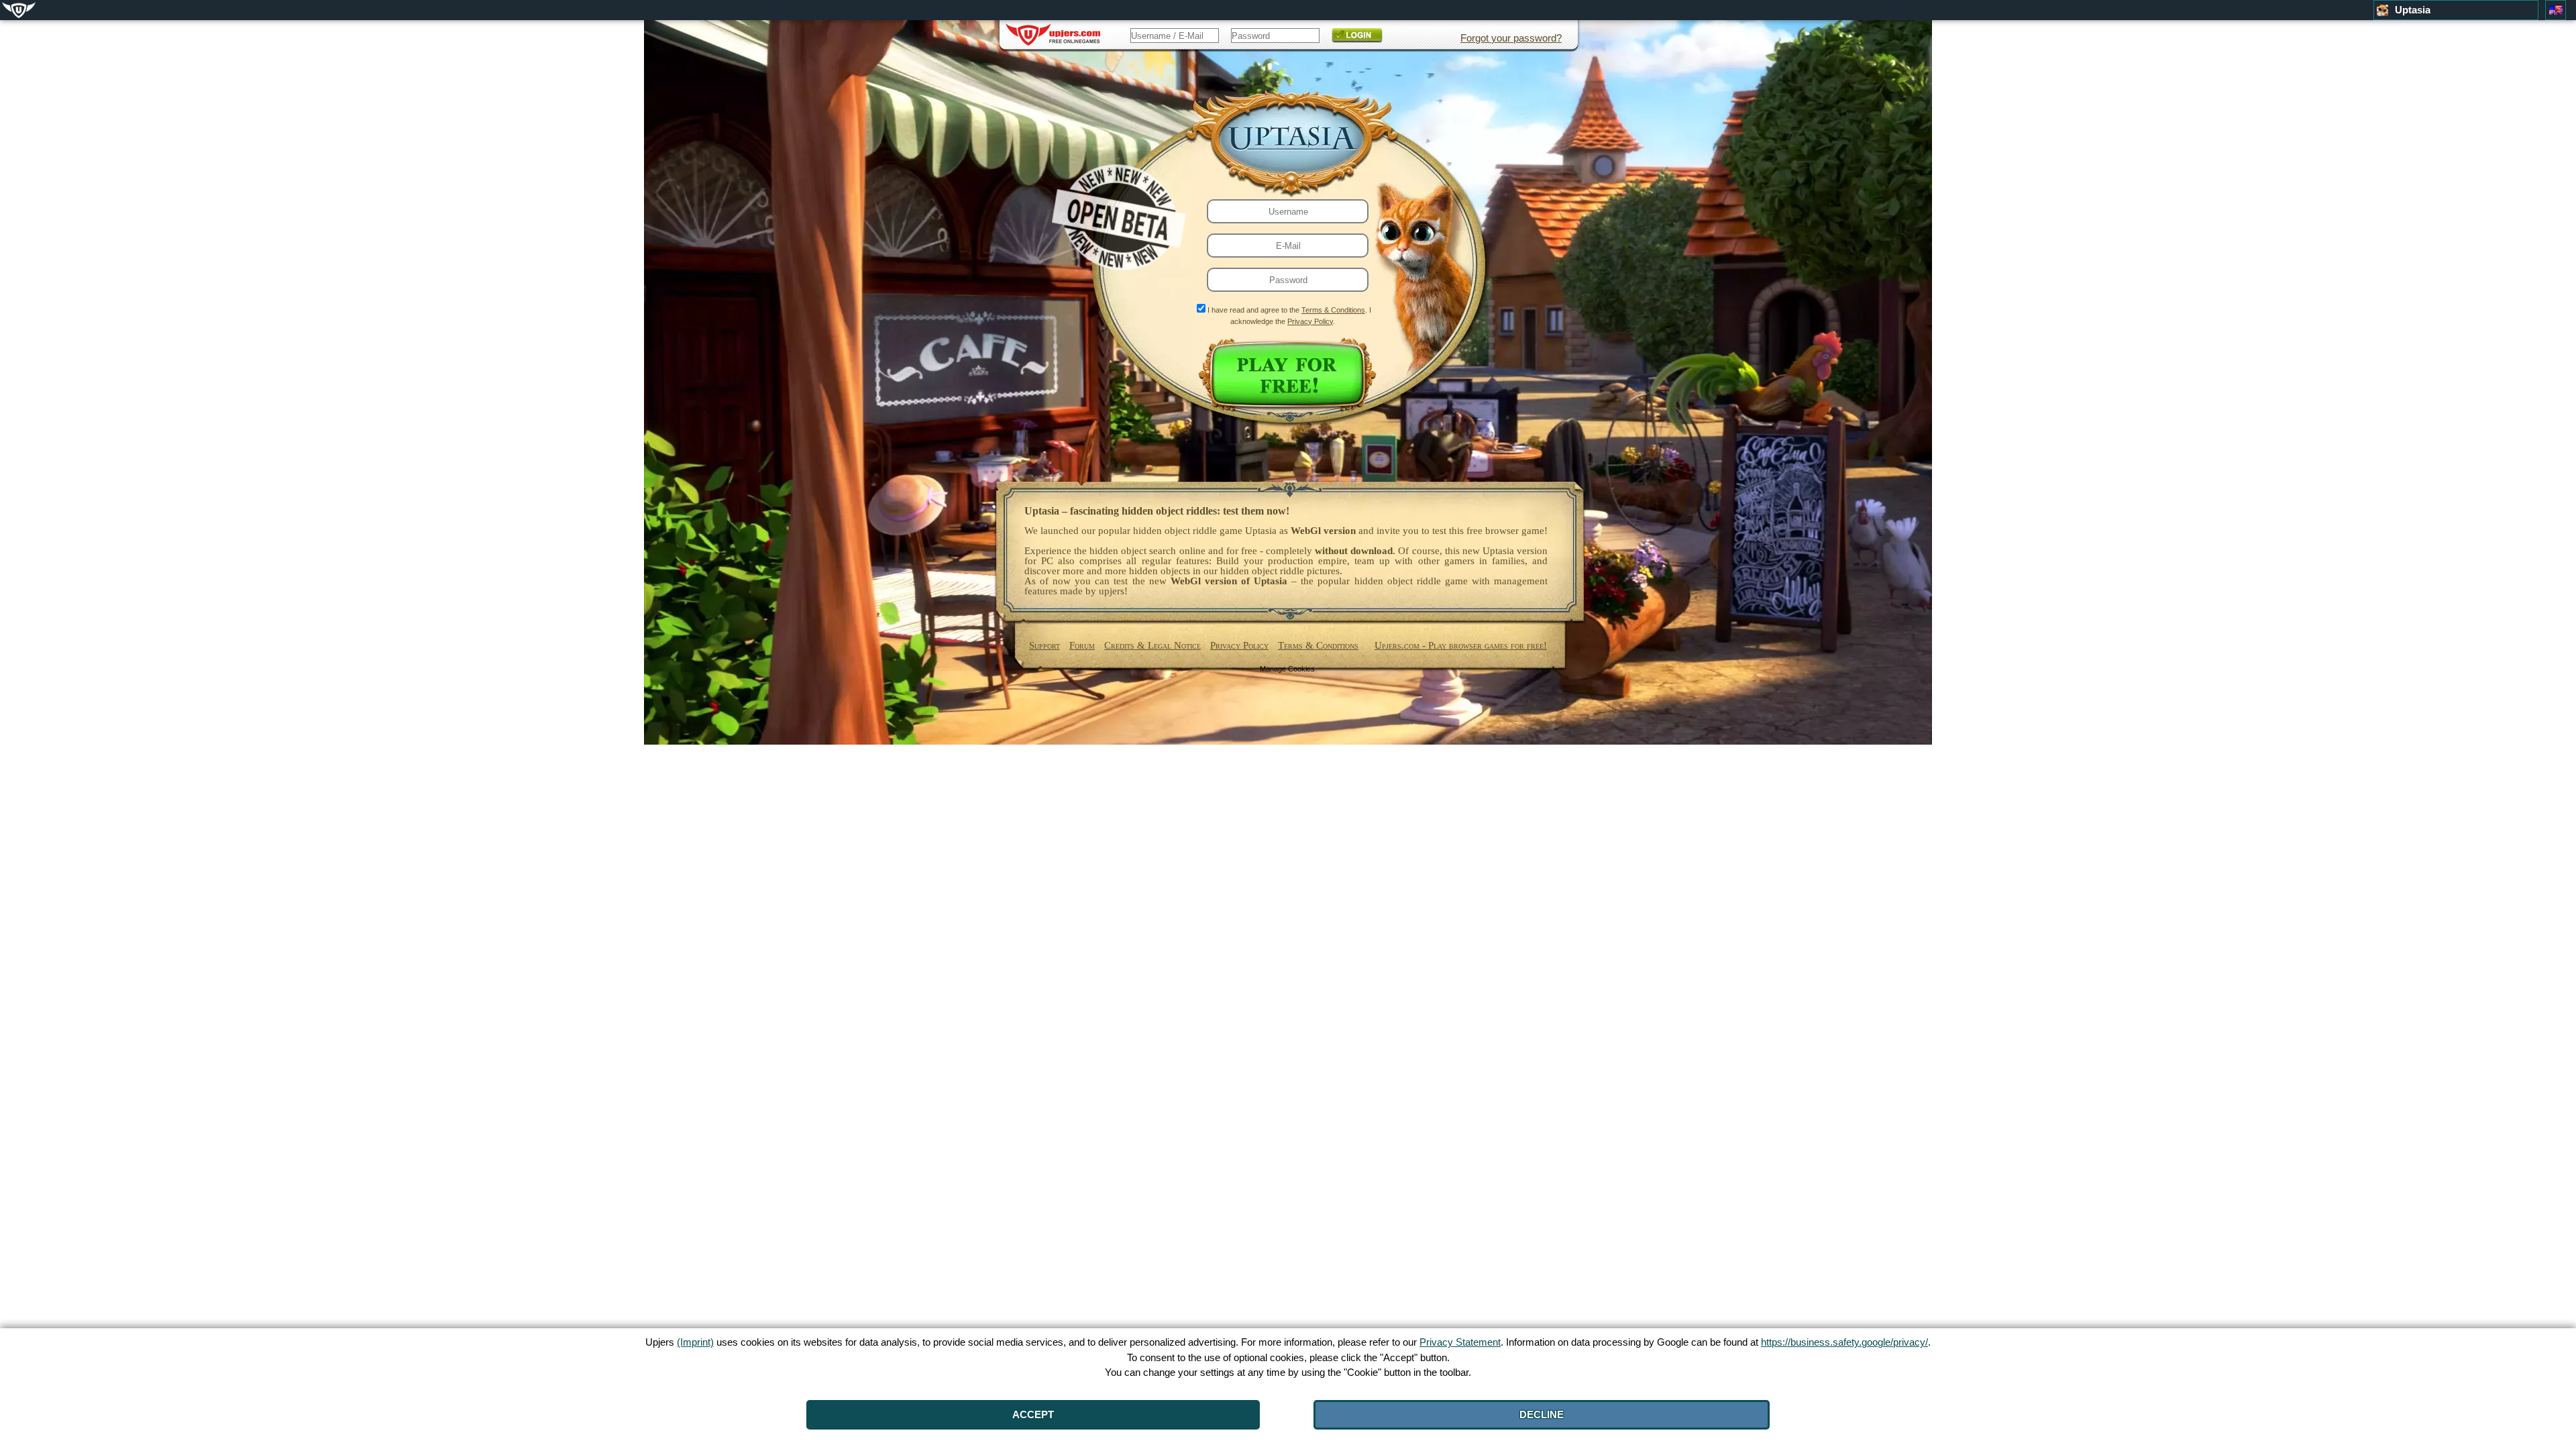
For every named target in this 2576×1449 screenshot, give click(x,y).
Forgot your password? (1511, 38)
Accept (1033, 1414)
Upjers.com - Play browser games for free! (1461, 645)
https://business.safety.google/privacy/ (1844, 1342)
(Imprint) (695, 1342)
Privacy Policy (1310, 321)
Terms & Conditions (1333, 310)
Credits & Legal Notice (1152, 645)
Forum (1082, 645)
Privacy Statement (1460, 1342)
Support (1044, 645)
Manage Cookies (1287, 669)
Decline (1542, 1414)
